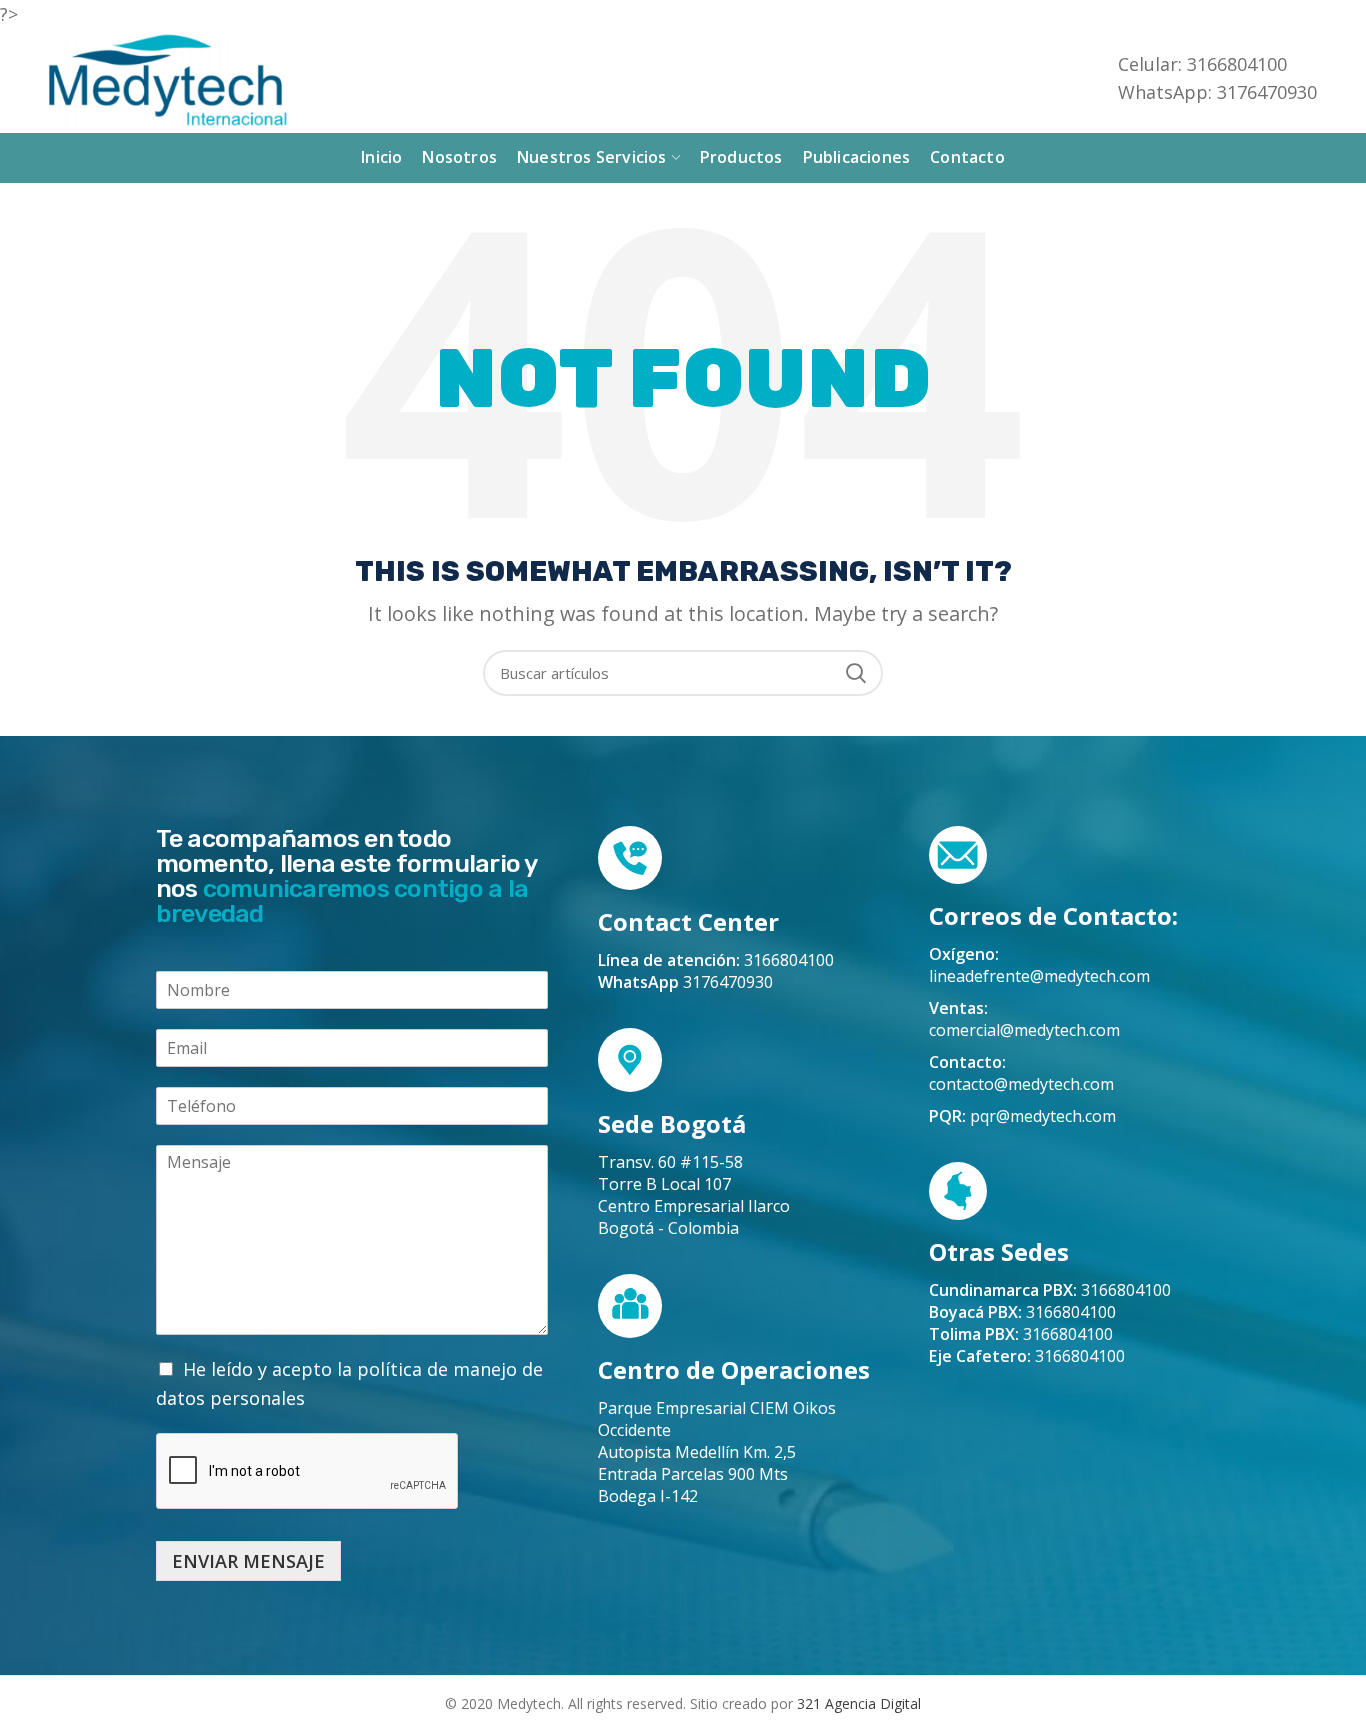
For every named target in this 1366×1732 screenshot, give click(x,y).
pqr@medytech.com (1043, 1116)
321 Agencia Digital (859, 1703)
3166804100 (1050, 1290)
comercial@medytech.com (1024, 1030)
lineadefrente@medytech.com (1039, 976)
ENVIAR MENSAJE (248, 1561)
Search (856, 673)
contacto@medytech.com (1021, 1084)
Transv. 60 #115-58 (670, 1162)
